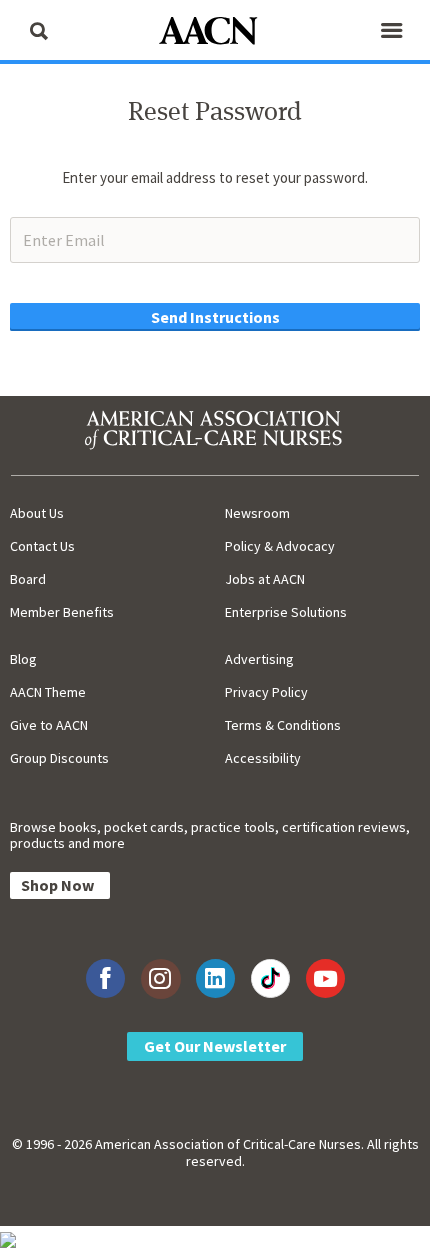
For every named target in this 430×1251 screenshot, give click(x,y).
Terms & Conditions (283, 725)
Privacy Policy (266, 692)
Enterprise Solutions (286, 612)
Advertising (259, 659)
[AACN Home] (215, 32)
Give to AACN (49, 725)
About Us (37, 513)
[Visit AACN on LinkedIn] (215, 978)
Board (28, 579)
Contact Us (42, 546)
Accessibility (263, 758)
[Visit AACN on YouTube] (325, 978)
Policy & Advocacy (280, 546)
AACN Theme (48, 692)
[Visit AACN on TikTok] (270, 978)
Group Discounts (59, 758)
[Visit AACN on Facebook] (105, 978)
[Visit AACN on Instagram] (160, 978)
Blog (23, 659)
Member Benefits (62, 612)
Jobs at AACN (265, 579)
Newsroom (257, 513)
